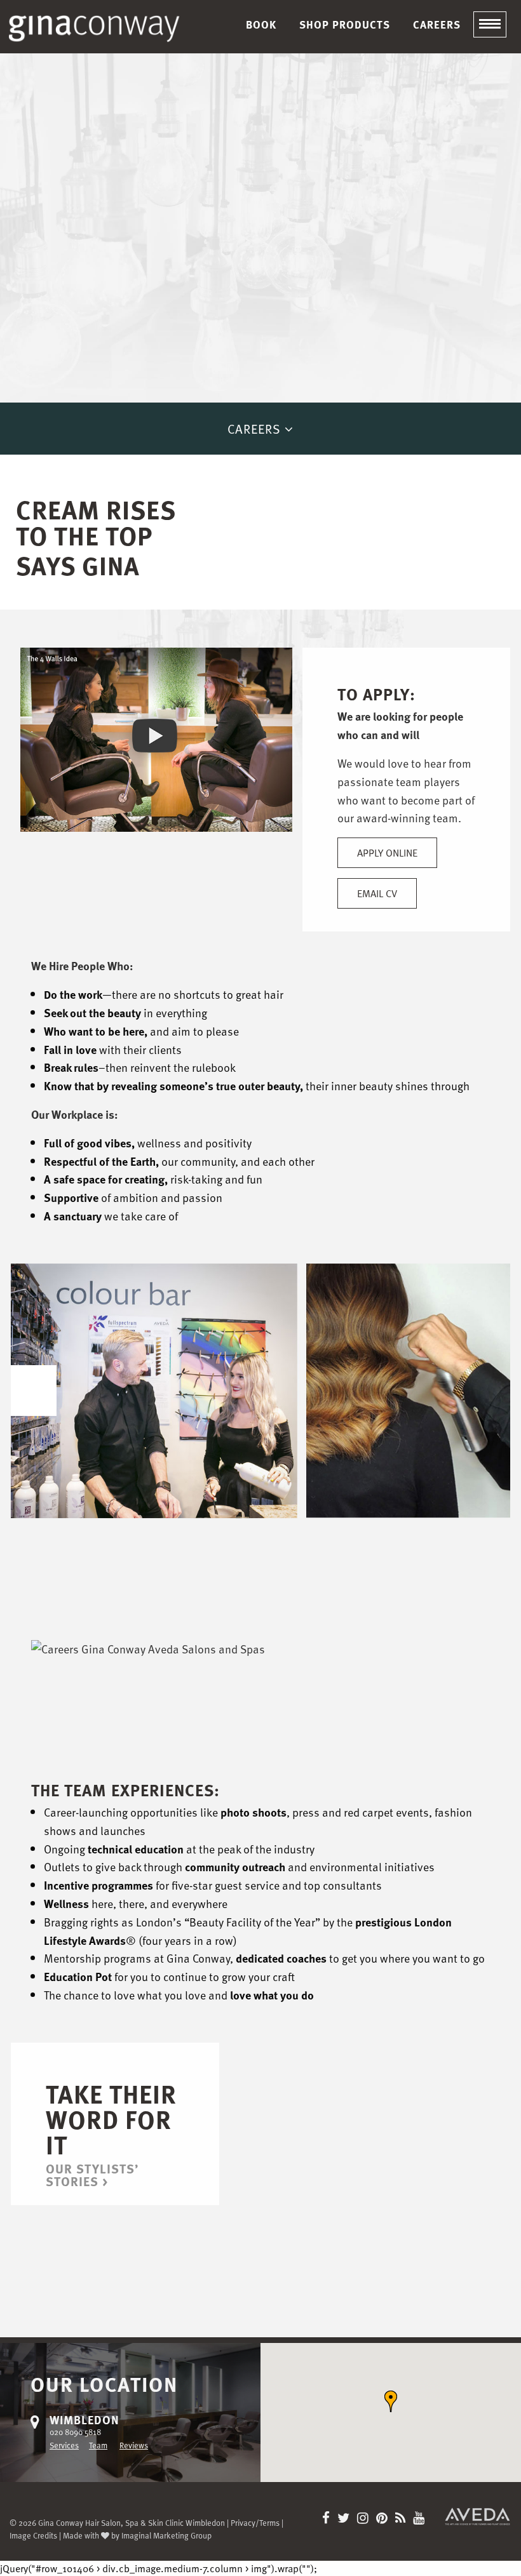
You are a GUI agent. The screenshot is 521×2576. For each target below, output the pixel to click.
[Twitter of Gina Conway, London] (346, 2519)
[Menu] (490, 25)
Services (64, 2445)
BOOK (261, 24)
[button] (391, 2401)
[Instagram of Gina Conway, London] (365, 2519)
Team (98, 2445)
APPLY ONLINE (387, 853)
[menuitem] (261, 24)
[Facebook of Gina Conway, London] (328, 2519)
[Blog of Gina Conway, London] (403, 2519)
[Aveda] (477, 2515)
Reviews (134, 2445)
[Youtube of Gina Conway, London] (419, 2519)
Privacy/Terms (255, 2522)
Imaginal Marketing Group (166, 2535)
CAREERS (437, 24)
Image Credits (33, 2535)
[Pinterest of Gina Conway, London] (384, 2519)
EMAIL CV (377, 893)
